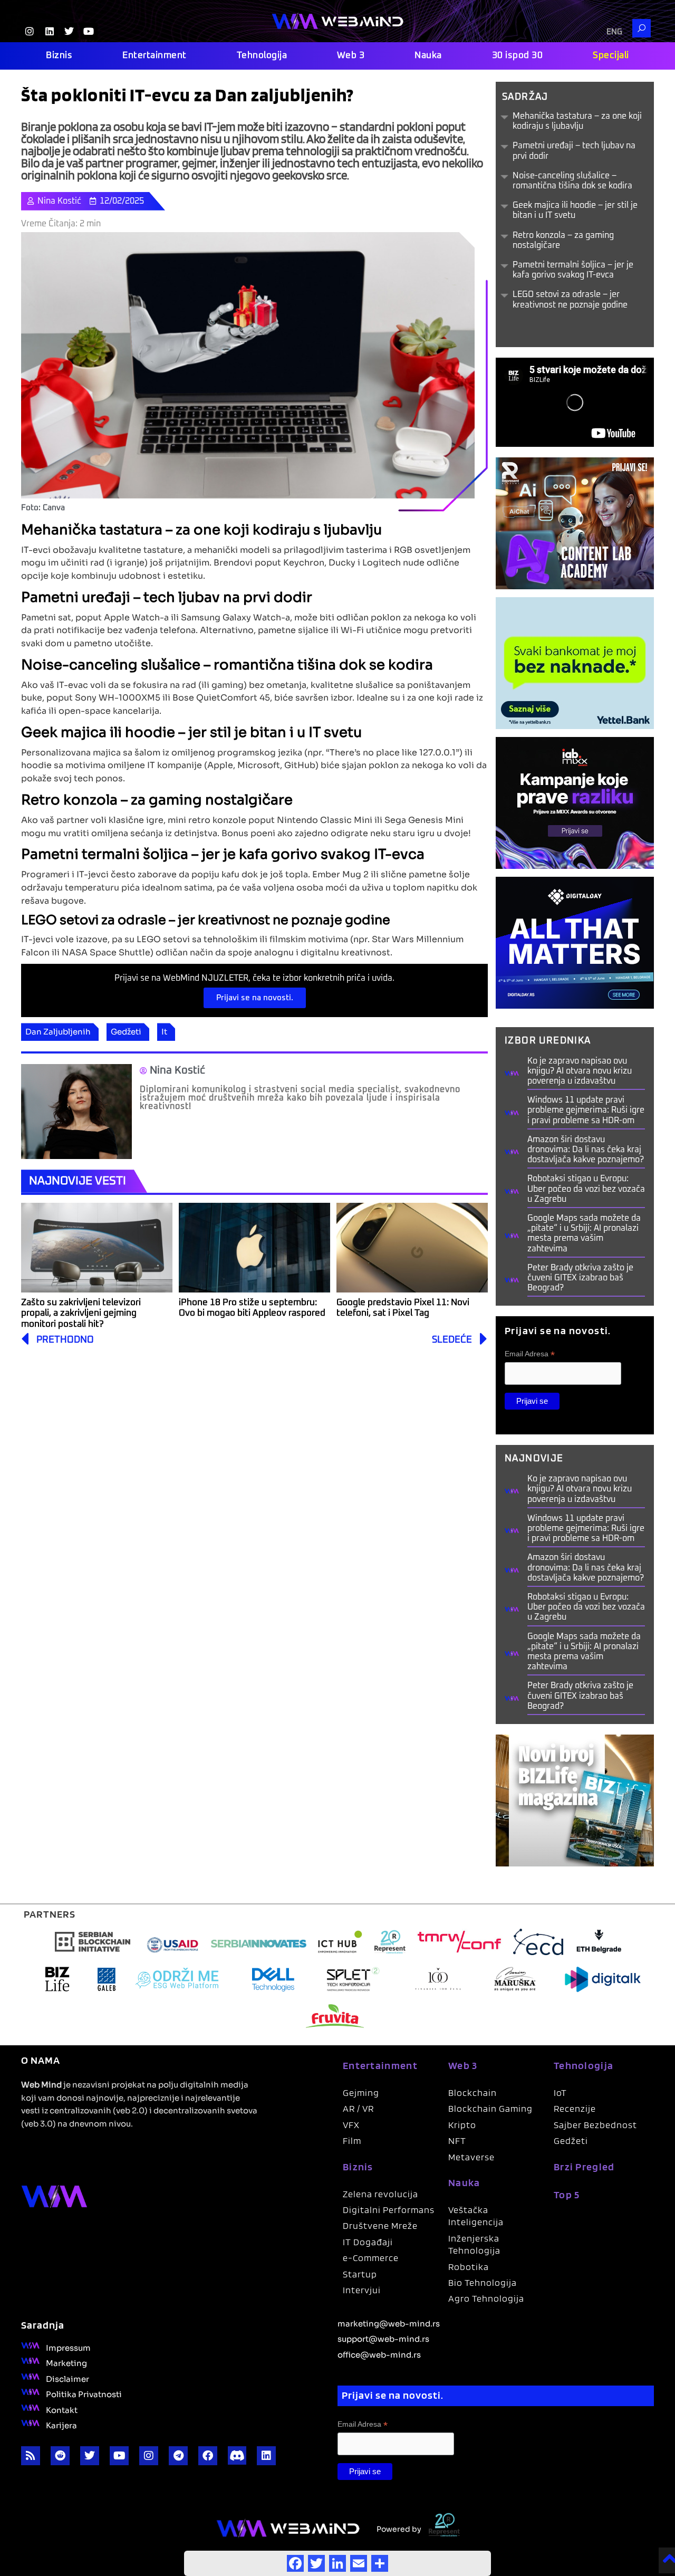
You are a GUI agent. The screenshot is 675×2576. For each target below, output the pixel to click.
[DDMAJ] (575, 942)
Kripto (462, 2125)
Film (352, 2141)
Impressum (68, 2347)
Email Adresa (530, 1354)
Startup (360, 2274)
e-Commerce (371, 2258)
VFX (351, 2125)
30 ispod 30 (518, 56)
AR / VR (358, 2108)
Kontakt (62, 2409)
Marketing (66, 2362)
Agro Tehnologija (486, 2298)
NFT (457, 2141)
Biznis (59, 56)
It (164, 1031)
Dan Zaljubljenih (58, 1031)
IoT (560, 2093)
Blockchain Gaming (490, 2108)
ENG (614, 32)
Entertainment (155, 56)
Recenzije (575, 2108)
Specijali (611, 56)
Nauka (428, 56)
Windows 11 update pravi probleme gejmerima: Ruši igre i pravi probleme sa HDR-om (586, 1110)
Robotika (469, 2267)
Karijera (61, 2425)
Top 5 (567, 2195)
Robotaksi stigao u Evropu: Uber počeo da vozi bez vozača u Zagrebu (586, 1189)
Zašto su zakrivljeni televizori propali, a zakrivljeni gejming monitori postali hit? (81, 1314)
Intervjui (362, 2290)
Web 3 (351, 56)
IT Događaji (368, 2242)
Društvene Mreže (380, 2225)
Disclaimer (67, 2378)
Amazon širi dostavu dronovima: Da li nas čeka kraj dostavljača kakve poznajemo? (586, 1150)
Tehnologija (262, 56)
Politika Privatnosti (84, 2393)
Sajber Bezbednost (595, 2125)
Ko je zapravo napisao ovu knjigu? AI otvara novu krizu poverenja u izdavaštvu (580, 1071)
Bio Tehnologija (483, 2282)
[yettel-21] (575, 662)
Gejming (361, 2093)
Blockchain (472, 2093)
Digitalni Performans (389, 2210)
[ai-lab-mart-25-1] (575, 523)
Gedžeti (126, 1031)
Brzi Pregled (584, 2167)
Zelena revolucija (380, 2194)
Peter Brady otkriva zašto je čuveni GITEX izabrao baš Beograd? (580, 1278)
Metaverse (471, 2157)
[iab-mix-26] (575, 802)
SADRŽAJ (525, 97)
